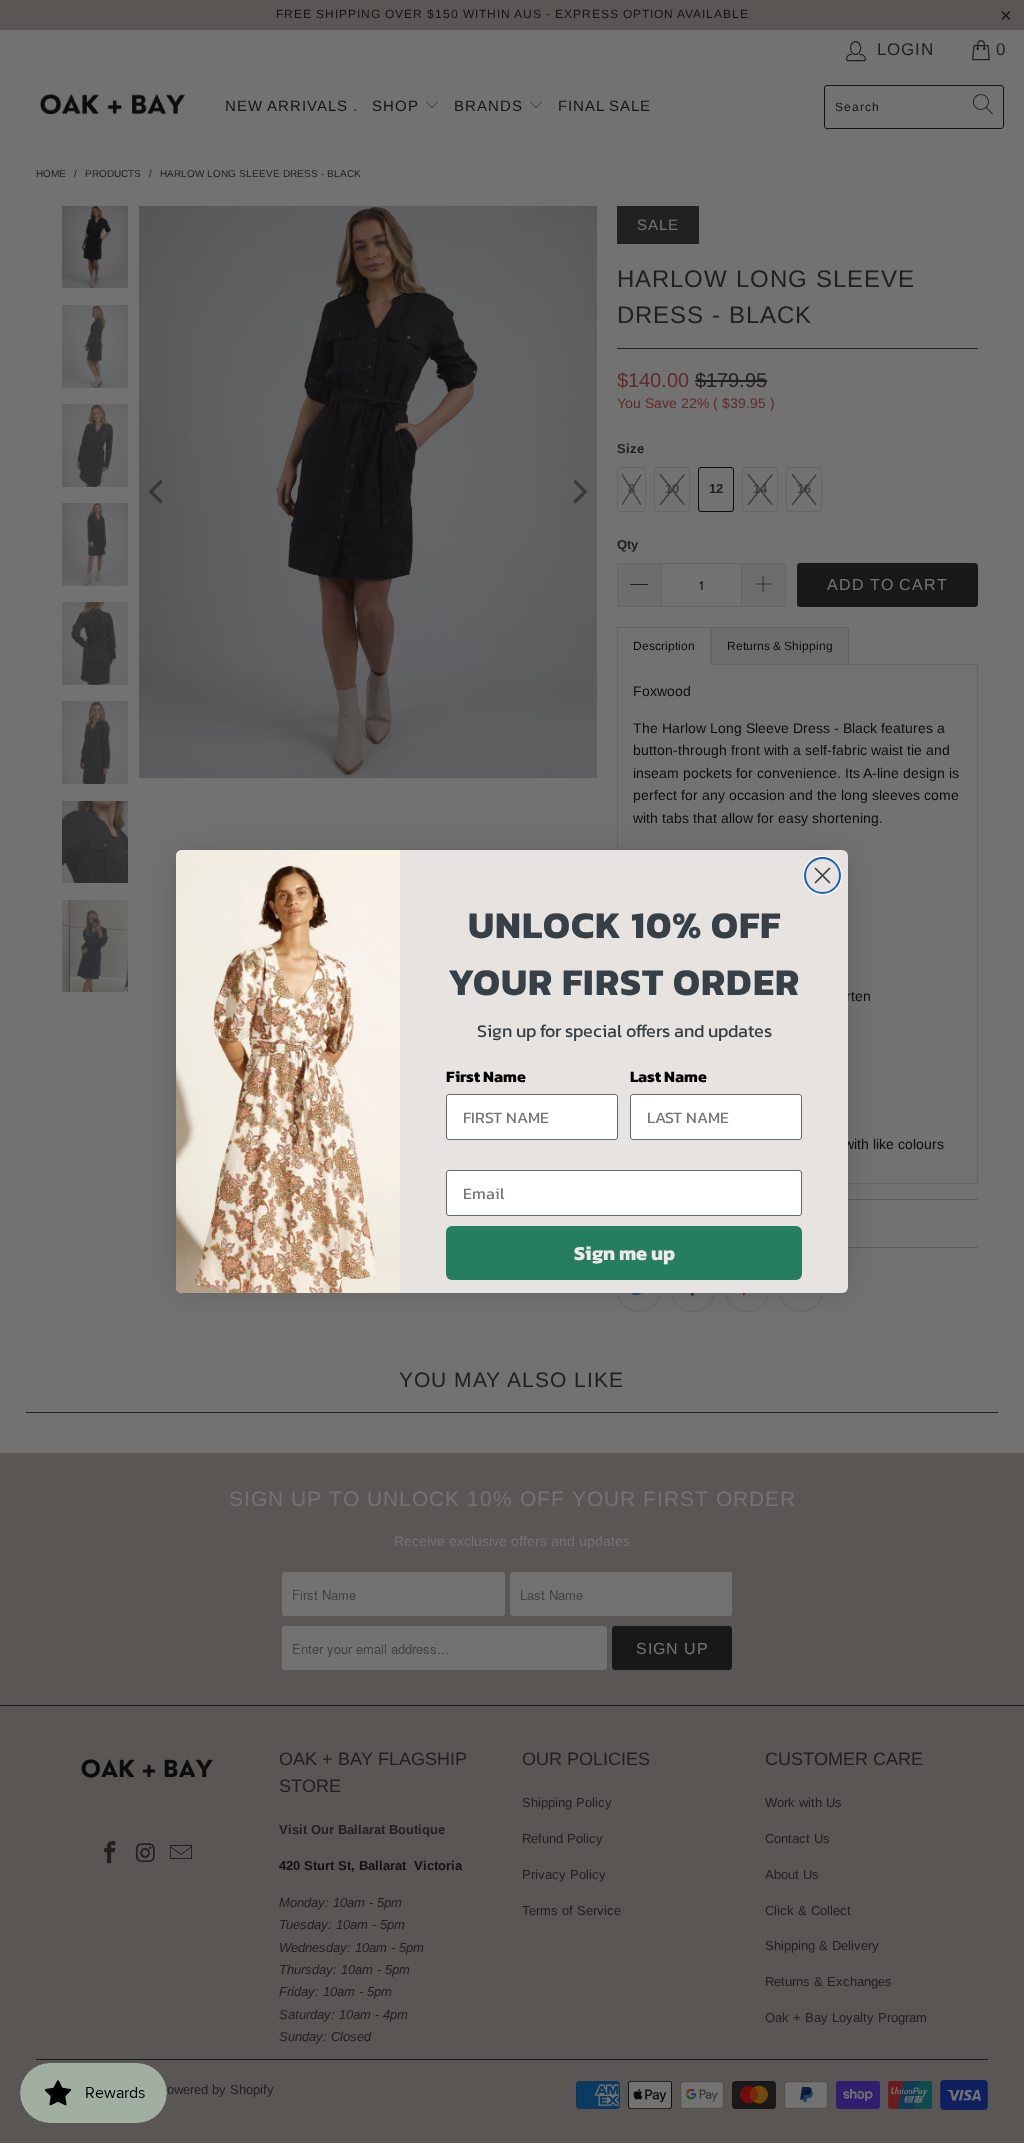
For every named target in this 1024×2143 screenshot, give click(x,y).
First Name (486, 1076)
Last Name (668, 1076)
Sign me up (624, 1253)
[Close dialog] (822, 875)
